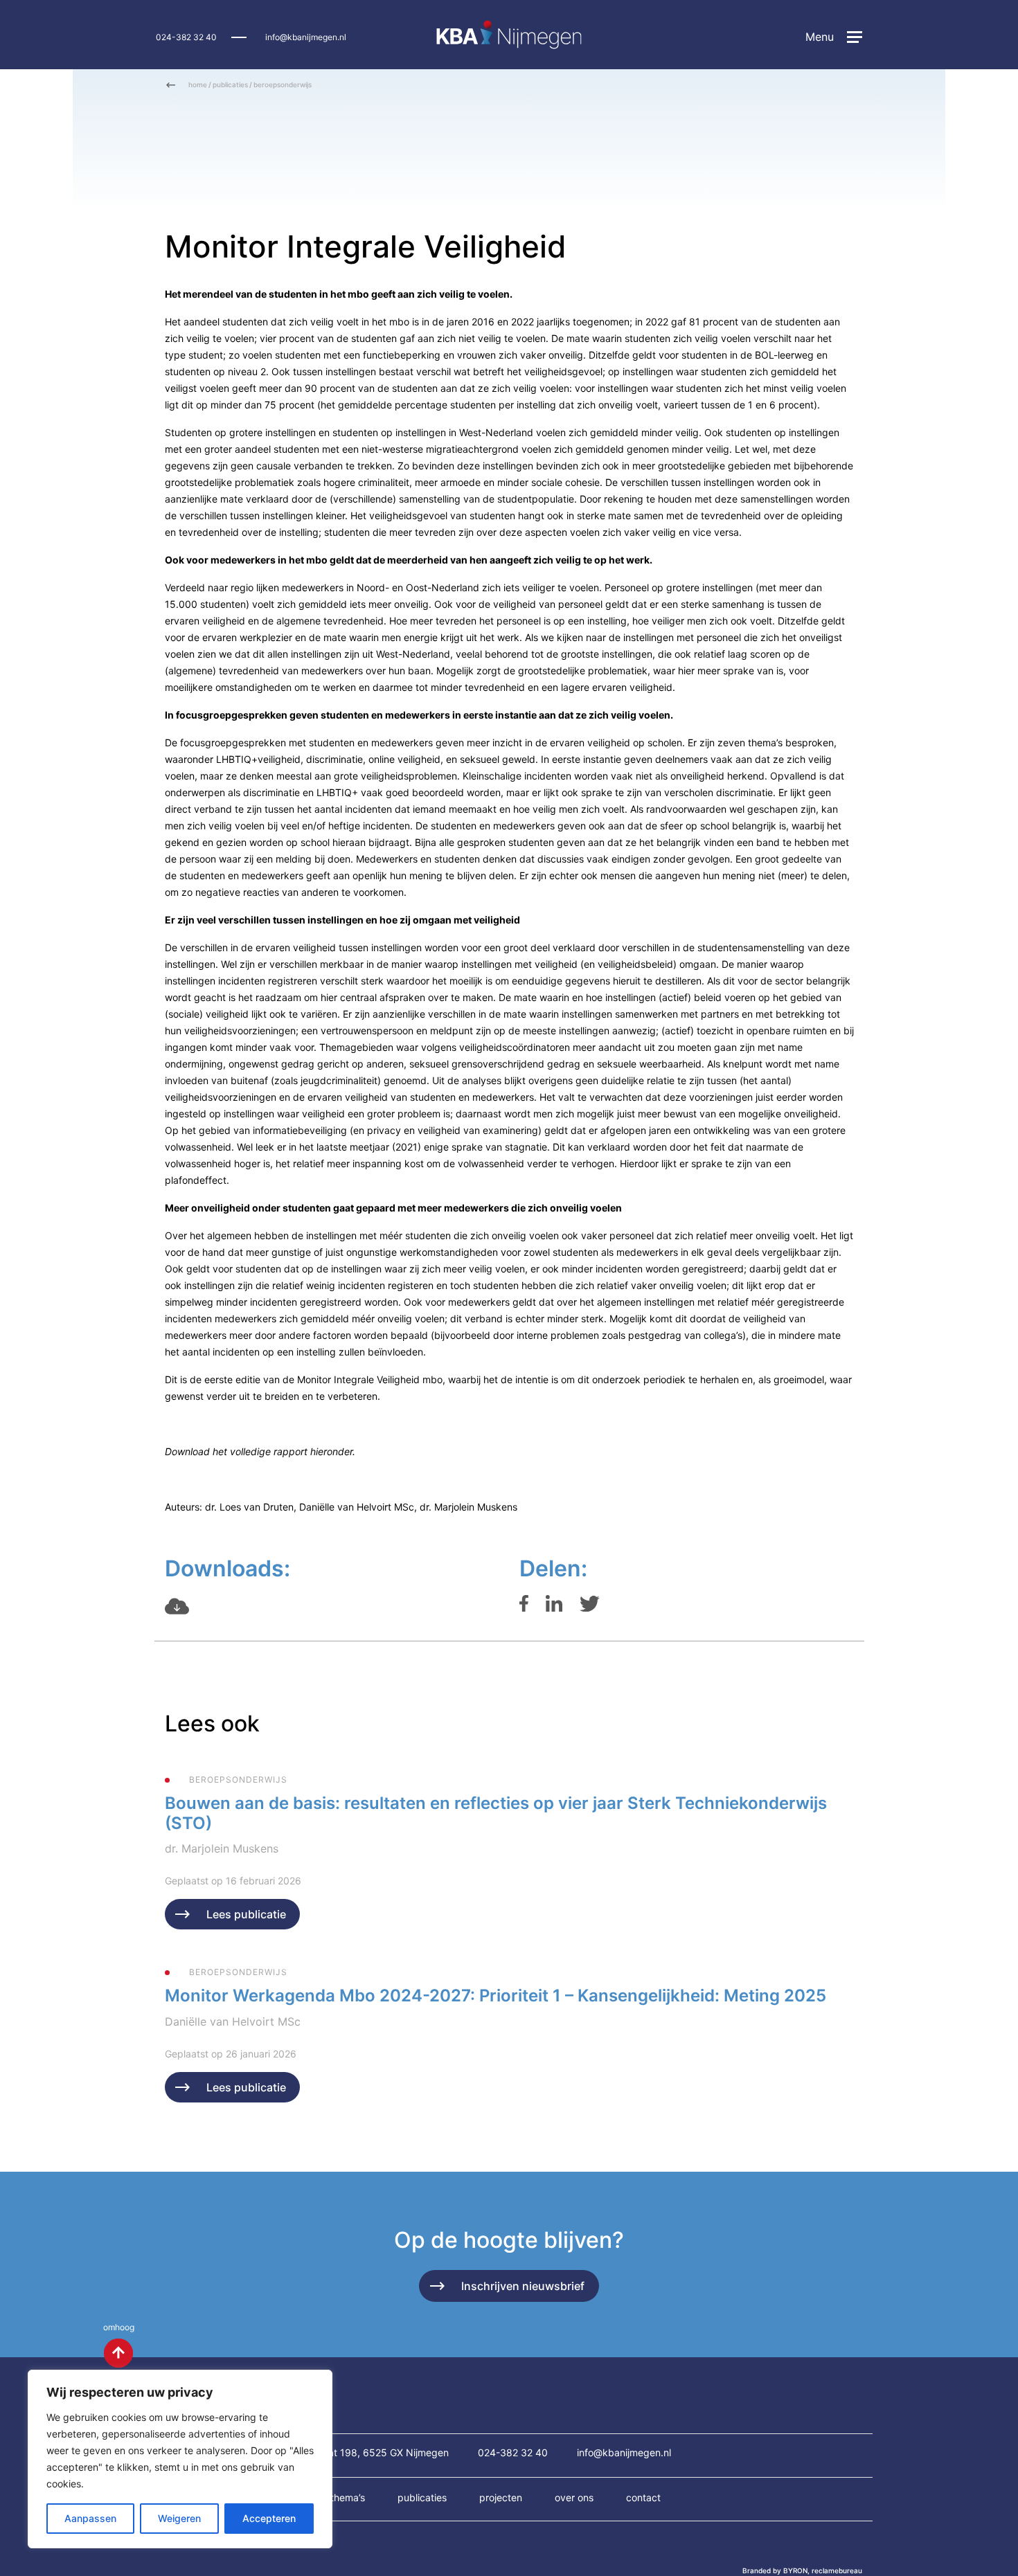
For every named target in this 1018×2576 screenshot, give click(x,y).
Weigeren (179, 2518)
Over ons (574, 2497)
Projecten (501, 2497)
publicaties (230, 84)
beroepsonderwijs (283, 84)
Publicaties (422, 2497)
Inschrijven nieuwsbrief (523, 2286)
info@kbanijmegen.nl (306, 37)
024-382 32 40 (186, 37)
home (198, 84)
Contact (643, 2497)
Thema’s (348, 2497)
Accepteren (269, 2518)
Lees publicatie (246, 1914)
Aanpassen (90, 2518)
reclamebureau (837, 2570)
